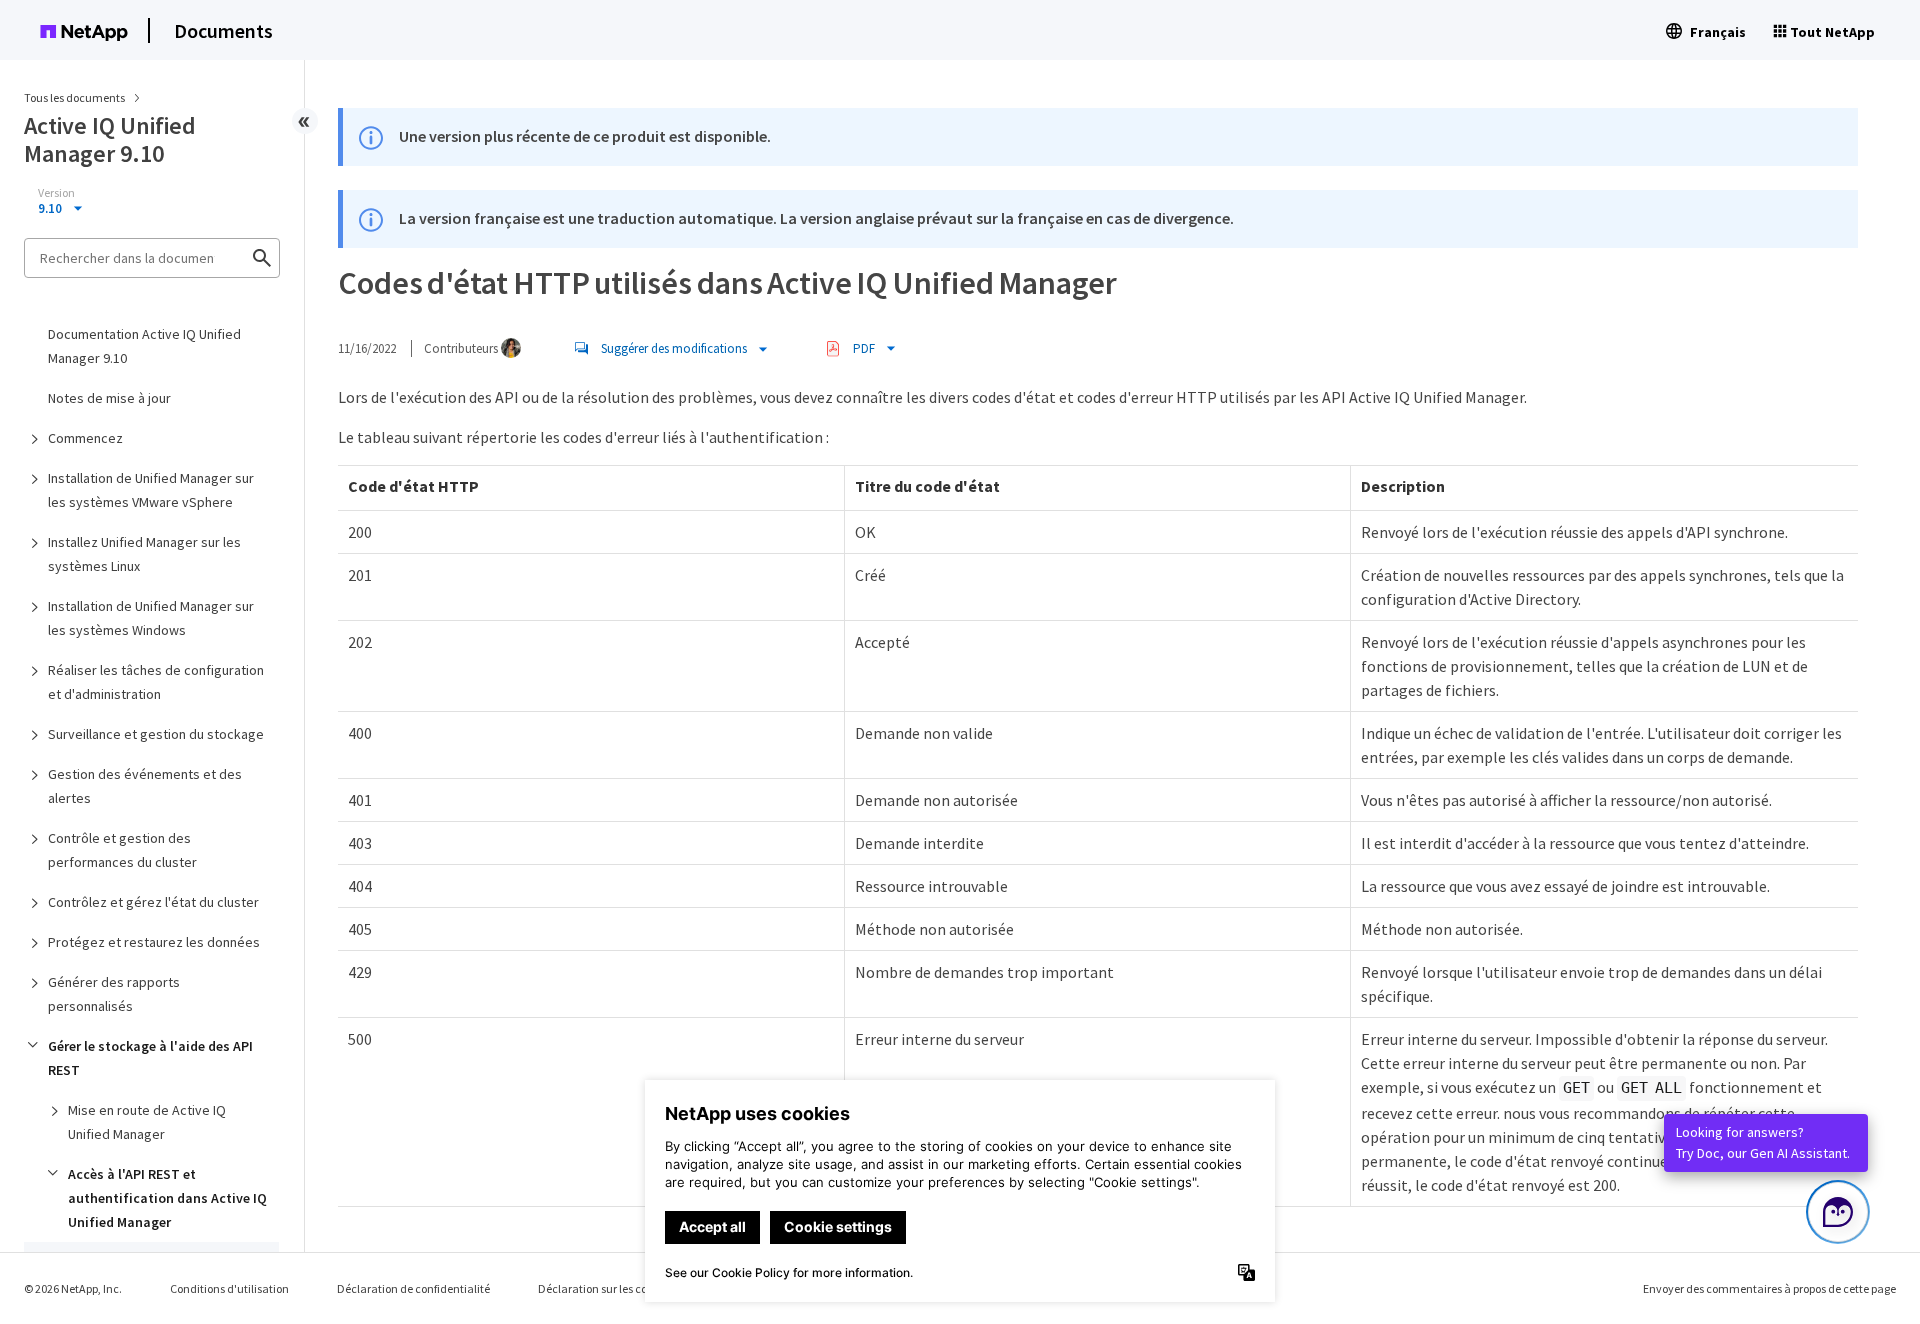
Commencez (85, 438)
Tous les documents (74, 97)
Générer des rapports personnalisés (114, 994)
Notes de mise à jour (109, 398)
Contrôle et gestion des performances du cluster (122, 850)
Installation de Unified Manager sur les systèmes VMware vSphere (151, 490)
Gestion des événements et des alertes (145, 786)
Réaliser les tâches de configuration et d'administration (156, 682)
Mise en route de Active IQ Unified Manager (147, 1122)
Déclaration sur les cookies (605, 1288)
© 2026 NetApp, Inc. (73, 1288)
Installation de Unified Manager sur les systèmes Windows (151, 618)
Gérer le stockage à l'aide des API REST (150, 1058)
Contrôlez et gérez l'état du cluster (153, 902)
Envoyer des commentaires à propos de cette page (1769, 1288)
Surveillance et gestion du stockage (156, 734)
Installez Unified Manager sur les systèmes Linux (144, 554)
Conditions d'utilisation (229, 1288)
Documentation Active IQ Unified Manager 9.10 (144, 346)
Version (56, 193)
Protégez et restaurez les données (154, 942)
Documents (223, 30)
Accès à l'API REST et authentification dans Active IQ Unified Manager (167, 1198)
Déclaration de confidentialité (413, 1288)
